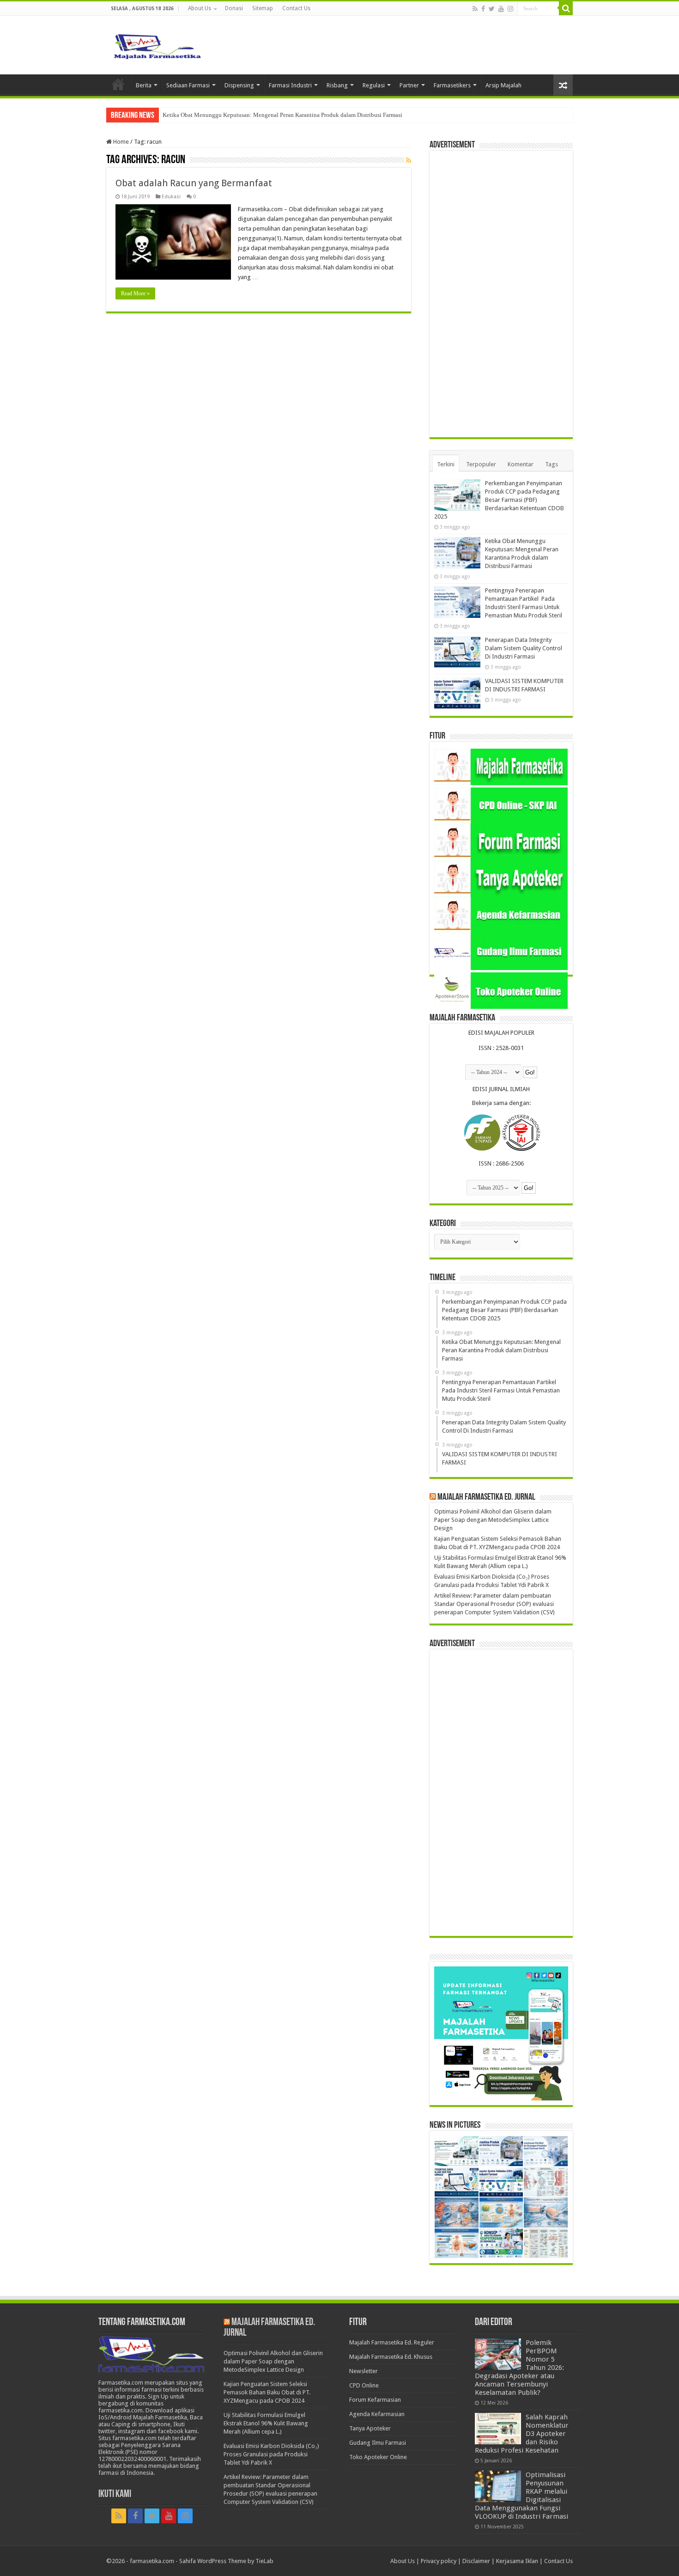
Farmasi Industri (290, 85)
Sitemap (263, 8)
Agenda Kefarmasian (377, 2414)
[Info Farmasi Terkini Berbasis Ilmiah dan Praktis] (157, 44)
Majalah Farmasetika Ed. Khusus (391, 2357)
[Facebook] (483, 9)
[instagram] (510, 9)
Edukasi (171, 197)
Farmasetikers (452, 85)
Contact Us (296, 8)
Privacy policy (439, 2561)
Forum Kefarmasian (375, 2400)
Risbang (337, 85)
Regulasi (374, 85)
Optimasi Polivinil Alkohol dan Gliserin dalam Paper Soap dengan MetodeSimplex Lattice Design (493, 1520)
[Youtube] (501, 9)
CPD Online (364, 2385)
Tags (552, 464)
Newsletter (364, 2371)
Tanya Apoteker (370, 2428)
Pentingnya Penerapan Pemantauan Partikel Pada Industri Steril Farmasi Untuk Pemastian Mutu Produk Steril (299, 115)
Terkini (446, 464)
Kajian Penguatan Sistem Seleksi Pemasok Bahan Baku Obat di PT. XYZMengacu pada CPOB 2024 (267, 2392)
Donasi (234, 8)
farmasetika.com (152, 2561)
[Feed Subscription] (409, 160)
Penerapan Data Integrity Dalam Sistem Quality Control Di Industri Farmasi (524, 648)
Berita (144, 85)
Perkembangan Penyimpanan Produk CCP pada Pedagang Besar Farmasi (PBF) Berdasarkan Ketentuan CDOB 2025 (499, 500)
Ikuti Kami (115, 2494)
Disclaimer (476, 2561)
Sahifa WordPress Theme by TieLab (226, 2561)
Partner (409, 85)
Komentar (521, 464)
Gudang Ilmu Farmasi (378, 2443)
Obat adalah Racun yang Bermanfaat (194, 183)
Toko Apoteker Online (378, 2457)
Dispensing (239, 85)
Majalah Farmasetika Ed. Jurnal (486, 1497)
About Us (200, 8)
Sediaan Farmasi (188, 85)
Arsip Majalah (503, 85)
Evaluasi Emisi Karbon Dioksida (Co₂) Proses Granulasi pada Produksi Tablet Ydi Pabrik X (271, 2454)
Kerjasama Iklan (517, 2561)
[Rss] (475, 9)
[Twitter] (492, 9)
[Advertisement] (501, 294)
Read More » (135, 293)
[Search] (566, 8)
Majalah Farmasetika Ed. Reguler (392, 2342)
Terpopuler (481, 464)
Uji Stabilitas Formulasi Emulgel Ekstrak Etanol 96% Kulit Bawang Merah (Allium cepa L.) (266, 2423)
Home (118, 84)
